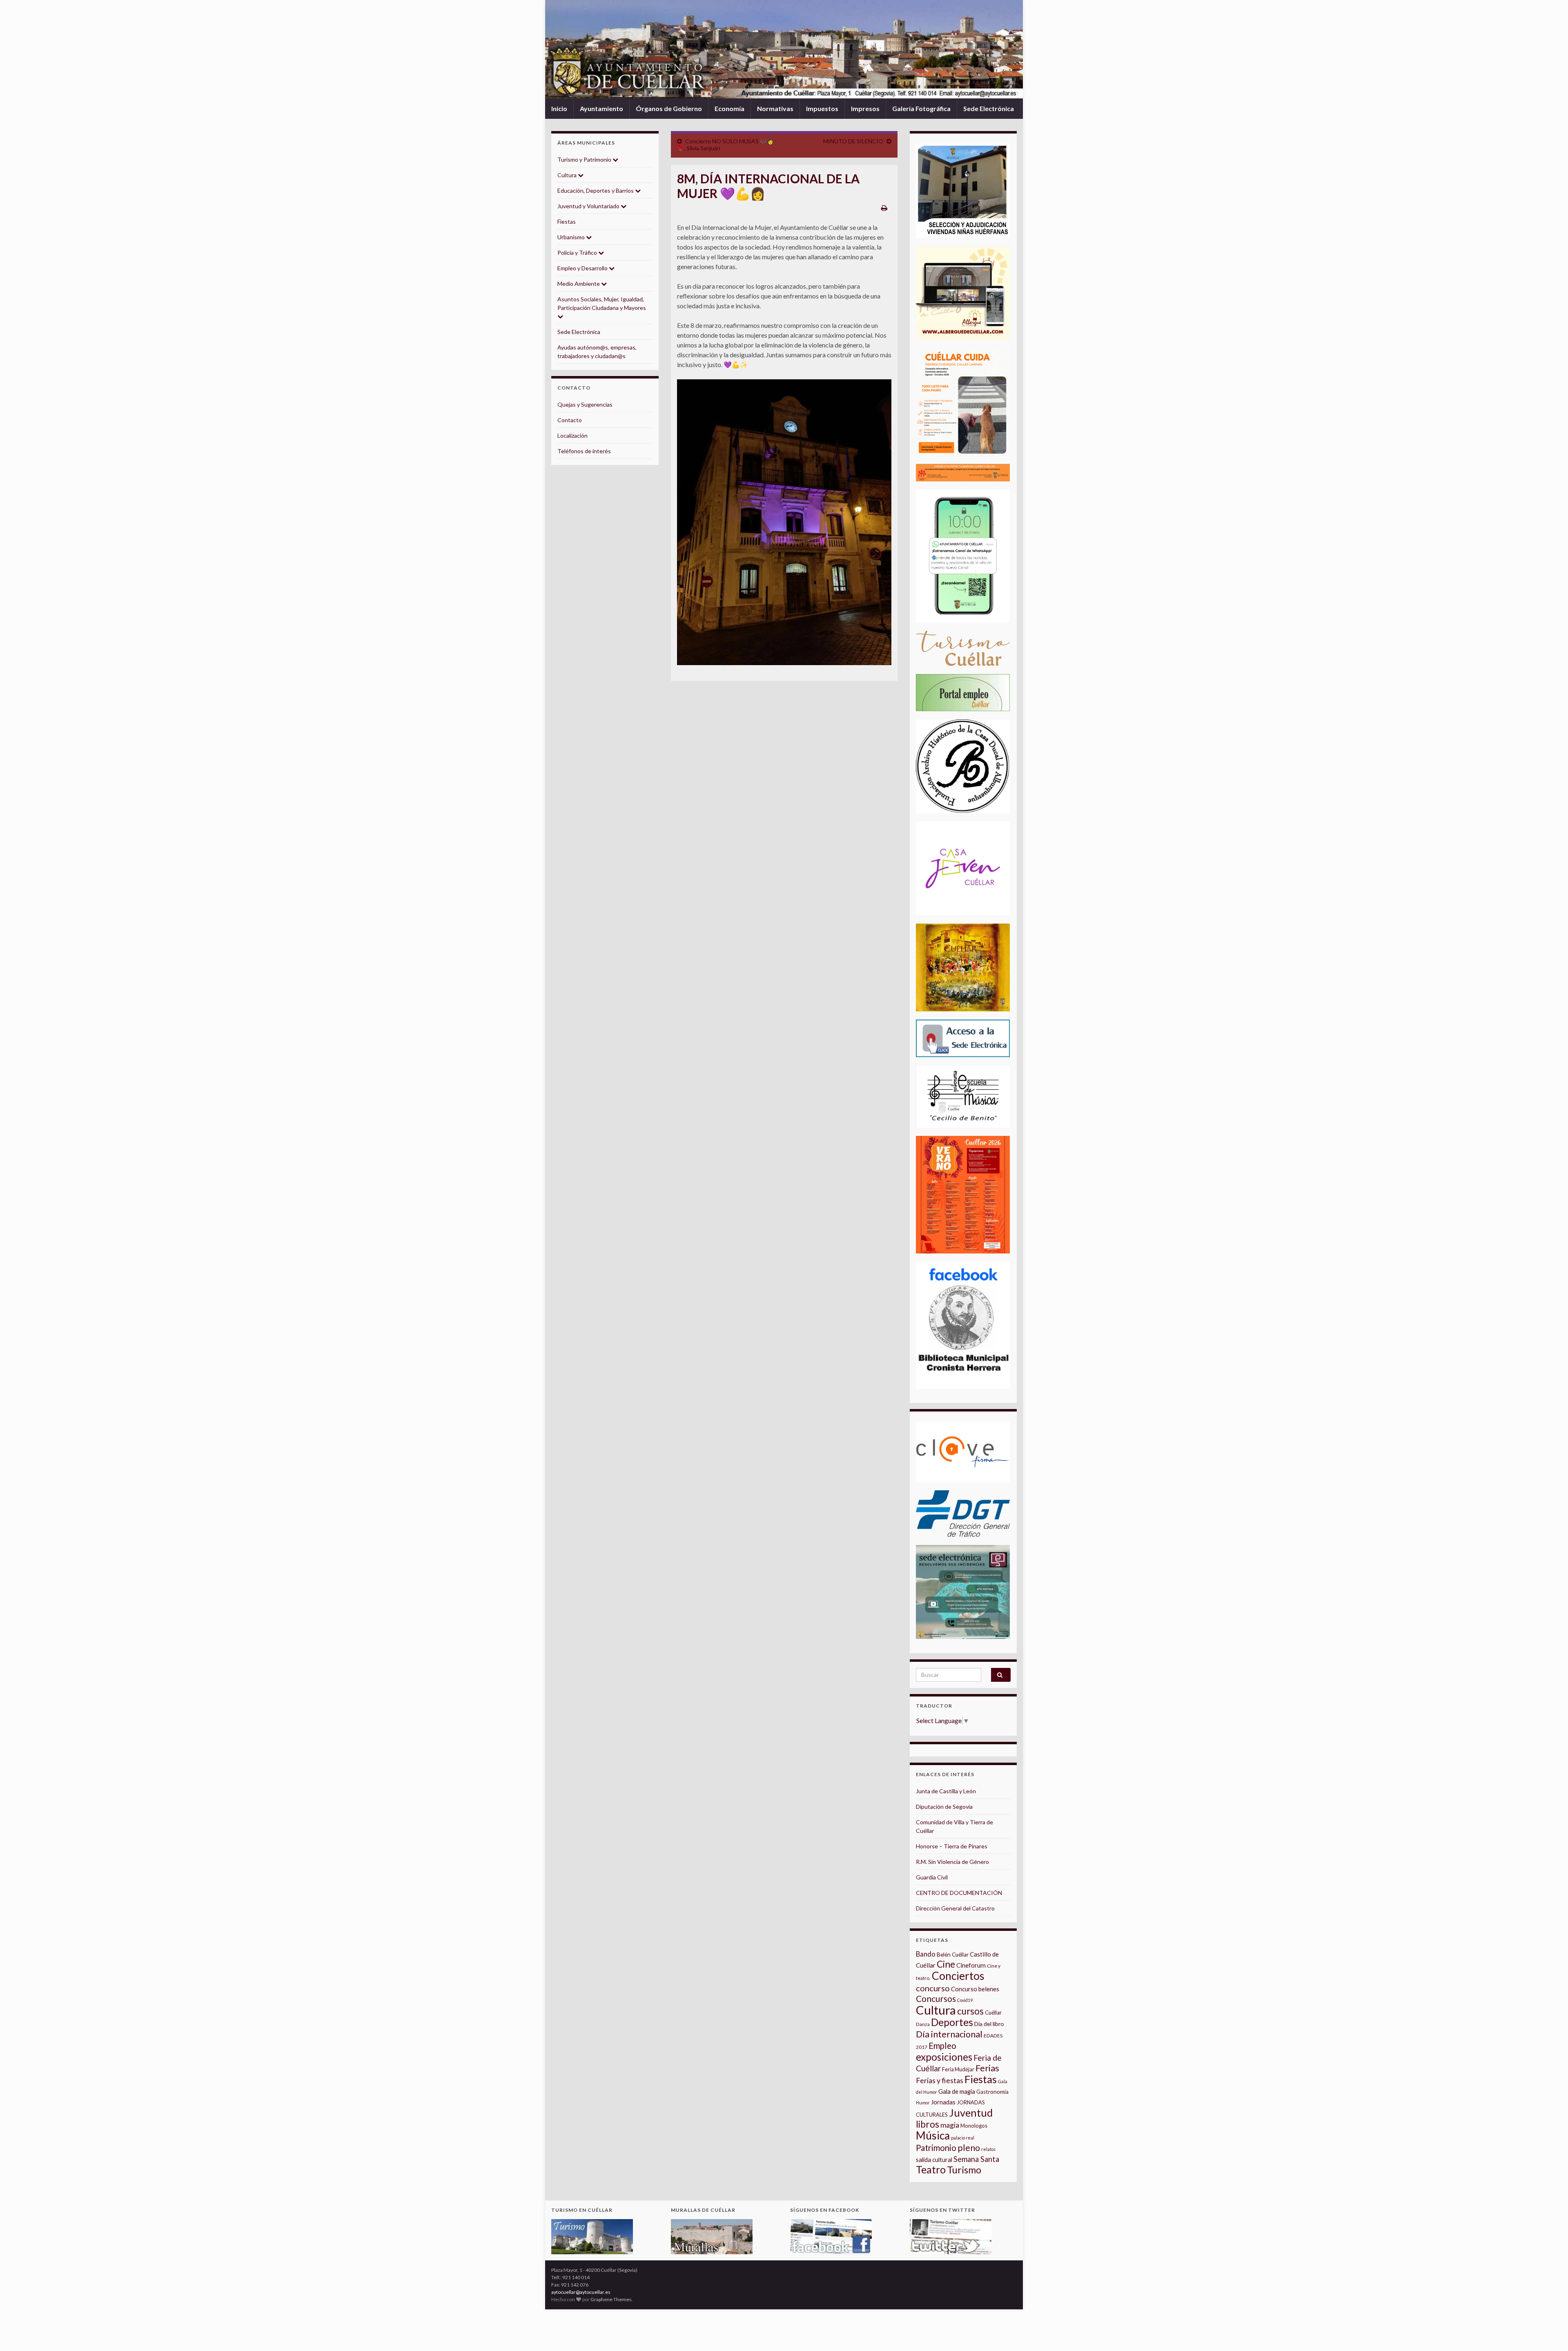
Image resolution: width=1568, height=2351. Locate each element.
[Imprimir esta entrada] (884, 208)
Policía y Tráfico (578, 253)
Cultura (568, 175)
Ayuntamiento (601, 108)
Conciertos (958, 1976)
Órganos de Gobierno (669, 108)
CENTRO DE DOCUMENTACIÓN (959, 1893)
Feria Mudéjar (958, 2069)
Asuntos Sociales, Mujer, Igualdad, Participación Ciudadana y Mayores (602, 303)
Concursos (936, 1998)
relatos (988, 2149)
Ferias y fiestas (940, 2080)
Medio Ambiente (579, 284)
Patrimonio (936, 2148)
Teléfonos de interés (584, 451)
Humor (923, 2103)
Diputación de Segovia (944, 1807)
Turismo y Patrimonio (585, 159)
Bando (926, 1954)
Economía (729, 108)
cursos (970, 2011)
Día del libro (989, 2024)
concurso (933, 1988)
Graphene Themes (611, 2299)
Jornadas (943, 2102)
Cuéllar (993, 2013)
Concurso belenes (975, 1989)
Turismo (964, 2170)
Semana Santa (976, 2159)
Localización (572, 435)
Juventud (971, 2113)
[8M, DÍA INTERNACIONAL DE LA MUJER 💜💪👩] (784, 522)
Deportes (952, 2022)
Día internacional (949, 2034)
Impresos (865, 108)
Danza (923, 2024)
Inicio (559, 108)
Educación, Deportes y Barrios (596, 190)
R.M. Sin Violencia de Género (952, 1862)
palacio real (963, 2138)
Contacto (570, 420)
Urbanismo (572, 237)
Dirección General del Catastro (955, 1908)
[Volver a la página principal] (784, 49)
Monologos (974, 2126)
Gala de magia (957, 2092)
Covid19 (965, 2000)
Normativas (775, 108)
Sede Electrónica (989, 108)
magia (950, 2125)
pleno (969, 2148)
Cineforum (971, 1965)
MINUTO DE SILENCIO (853, 141)
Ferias (987, 2068)
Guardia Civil (932, 1877)
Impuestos (822, 108)
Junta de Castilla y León (946, 1791)
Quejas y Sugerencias (585, 404)
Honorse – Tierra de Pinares (952, 1846)
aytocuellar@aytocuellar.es (581, 2292)
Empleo (942, 2046)
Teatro (931, 2170)
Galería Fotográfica (921, 108)
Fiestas (567, 222)
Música (933, 2135)
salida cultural (934, 2160)
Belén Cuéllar (953, 1955)
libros (928, 2124)
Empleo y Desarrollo (583, 268)
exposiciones (944, 2057)
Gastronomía (992, 2092)
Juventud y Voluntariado (589, 206)
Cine (946, 1964)
